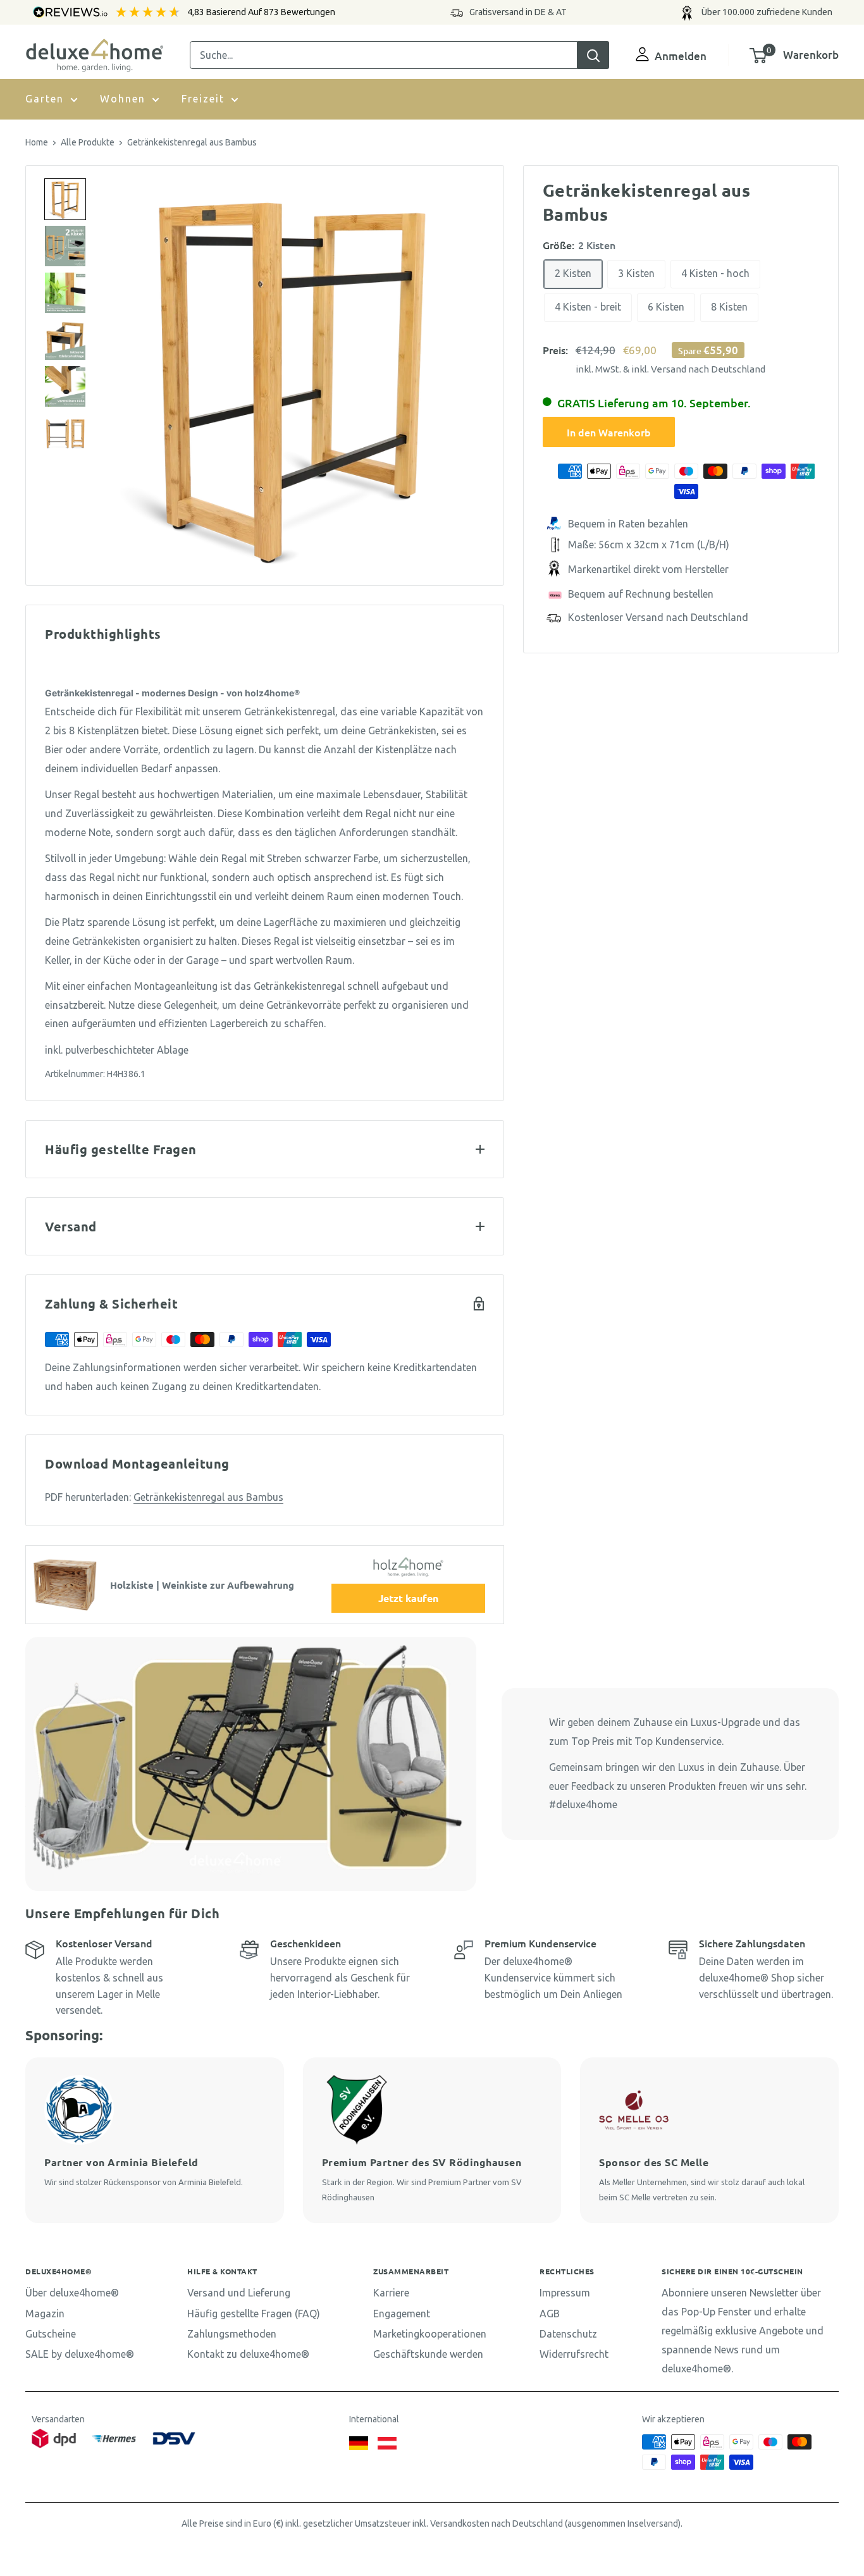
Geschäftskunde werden (428, 2354)
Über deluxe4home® (72, 2293)
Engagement (402, 2314)
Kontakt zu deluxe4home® (248, 2354)
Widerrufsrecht (574, 2354)
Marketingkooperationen (430, 2334)
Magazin (45, 2314)
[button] (65, 199)
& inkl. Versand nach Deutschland (694, 369)
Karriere (391, 2293)
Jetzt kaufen (408, 1598)
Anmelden (681, 56)
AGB (550, 2314)
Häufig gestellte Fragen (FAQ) (254, 2314)
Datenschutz (568, 2334)
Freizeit (203, 99)
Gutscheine (51, 2334)
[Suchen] (593, 55)
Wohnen (123, 99)
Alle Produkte (88, 142)
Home (37, 142)
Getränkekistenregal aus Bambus (208, 1497)
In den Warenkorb (609, 433)
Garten (45, 99)
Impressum (565, 2293)
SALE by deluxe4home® (80, 2354)
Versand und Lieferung (239, 2293)
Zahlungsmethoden (232, 2334)
